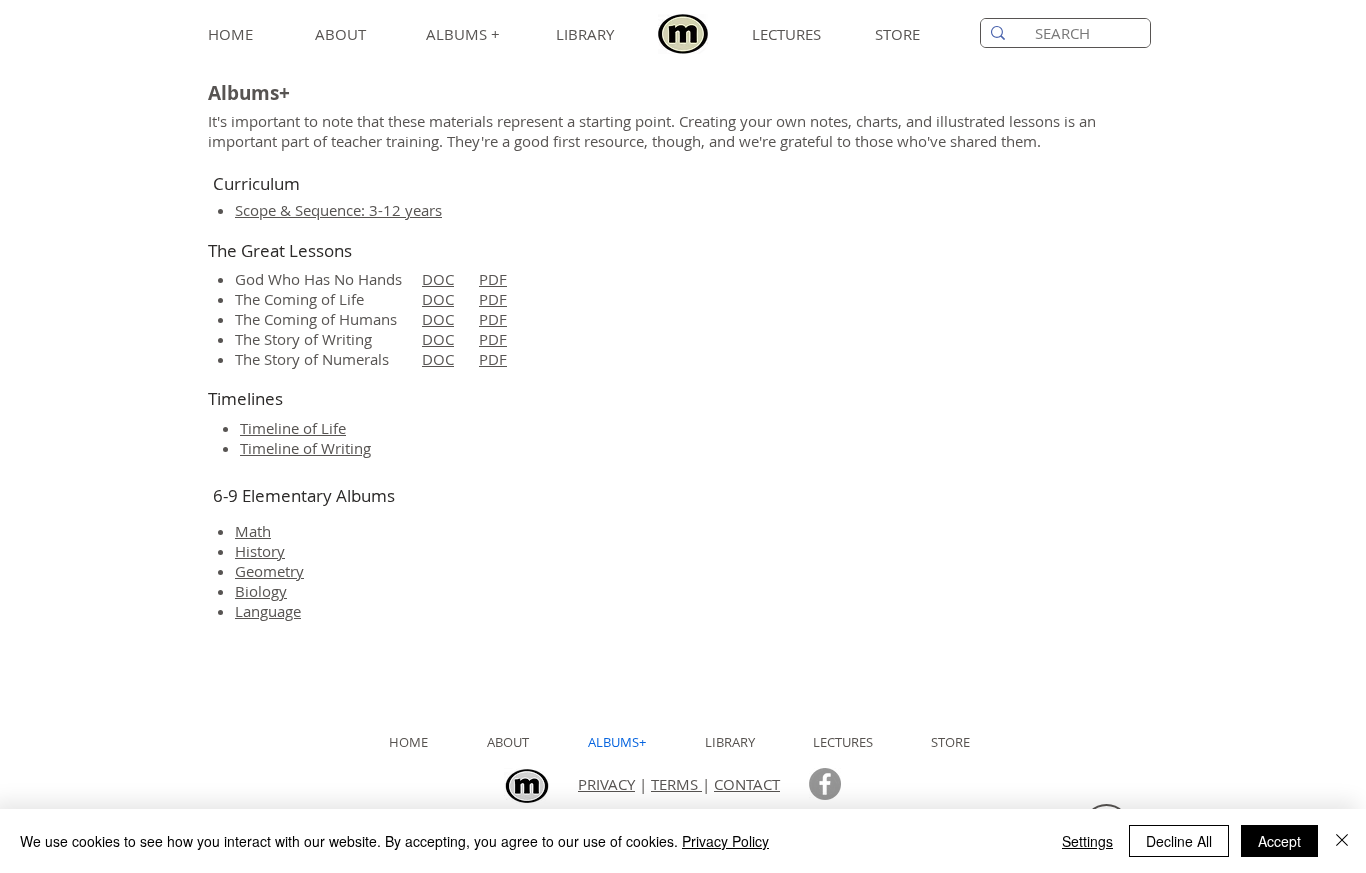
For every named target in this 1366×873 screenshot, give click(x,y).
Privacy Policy (725, 841)
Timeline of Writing (305, 448)
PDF (493, 279)
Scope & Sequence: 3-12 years (338, 210)
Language (268, 611)
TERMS (676, 784)
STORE (897, 34)
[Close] (1342, 841)
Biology (261, 591)
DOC (438, 279)
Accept (1279, 841)
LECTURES (786, 34)
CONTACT (747, 784)
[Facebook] (825, 784)
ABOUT (340, 34)
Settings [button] (1087, 841)
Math (253, 531)
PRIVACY (606, 784)
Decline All (1179, 841)
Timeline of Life (293, 428)
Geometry (269, 571)
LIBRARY (585, 34)
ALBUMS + (463, 34)
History (260, 551)
